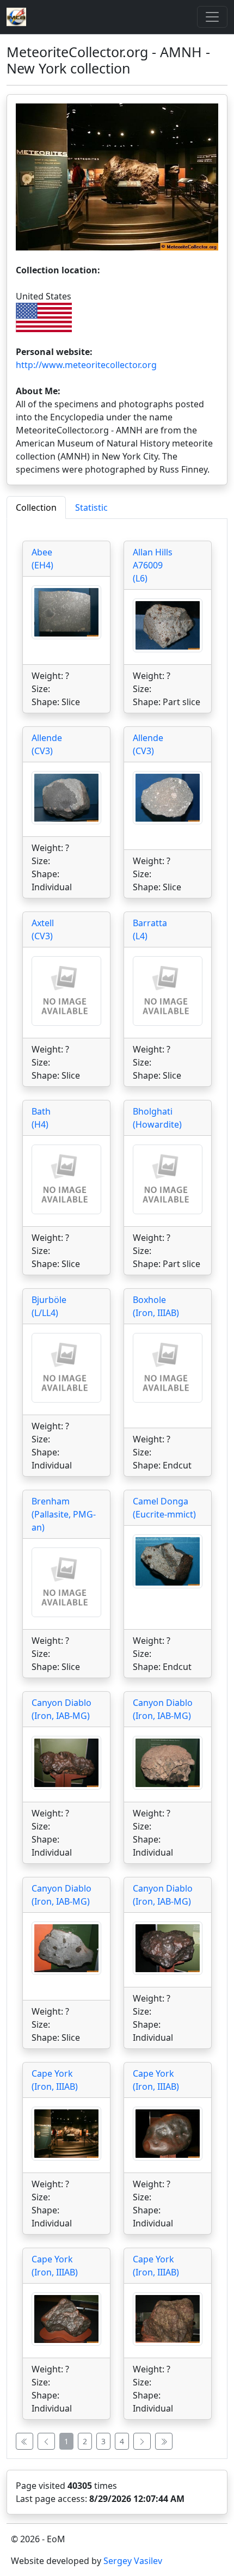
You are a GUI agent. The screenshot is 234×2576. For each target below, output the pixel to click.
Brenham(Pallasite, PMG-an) (64, 1514)
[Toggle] (212, 17)
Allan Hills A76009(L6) (153, 565)
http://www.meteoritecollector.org (86, 365)
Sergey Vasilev (133, 2561)
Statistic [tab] (91, 507)
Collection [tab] (36, 507)
